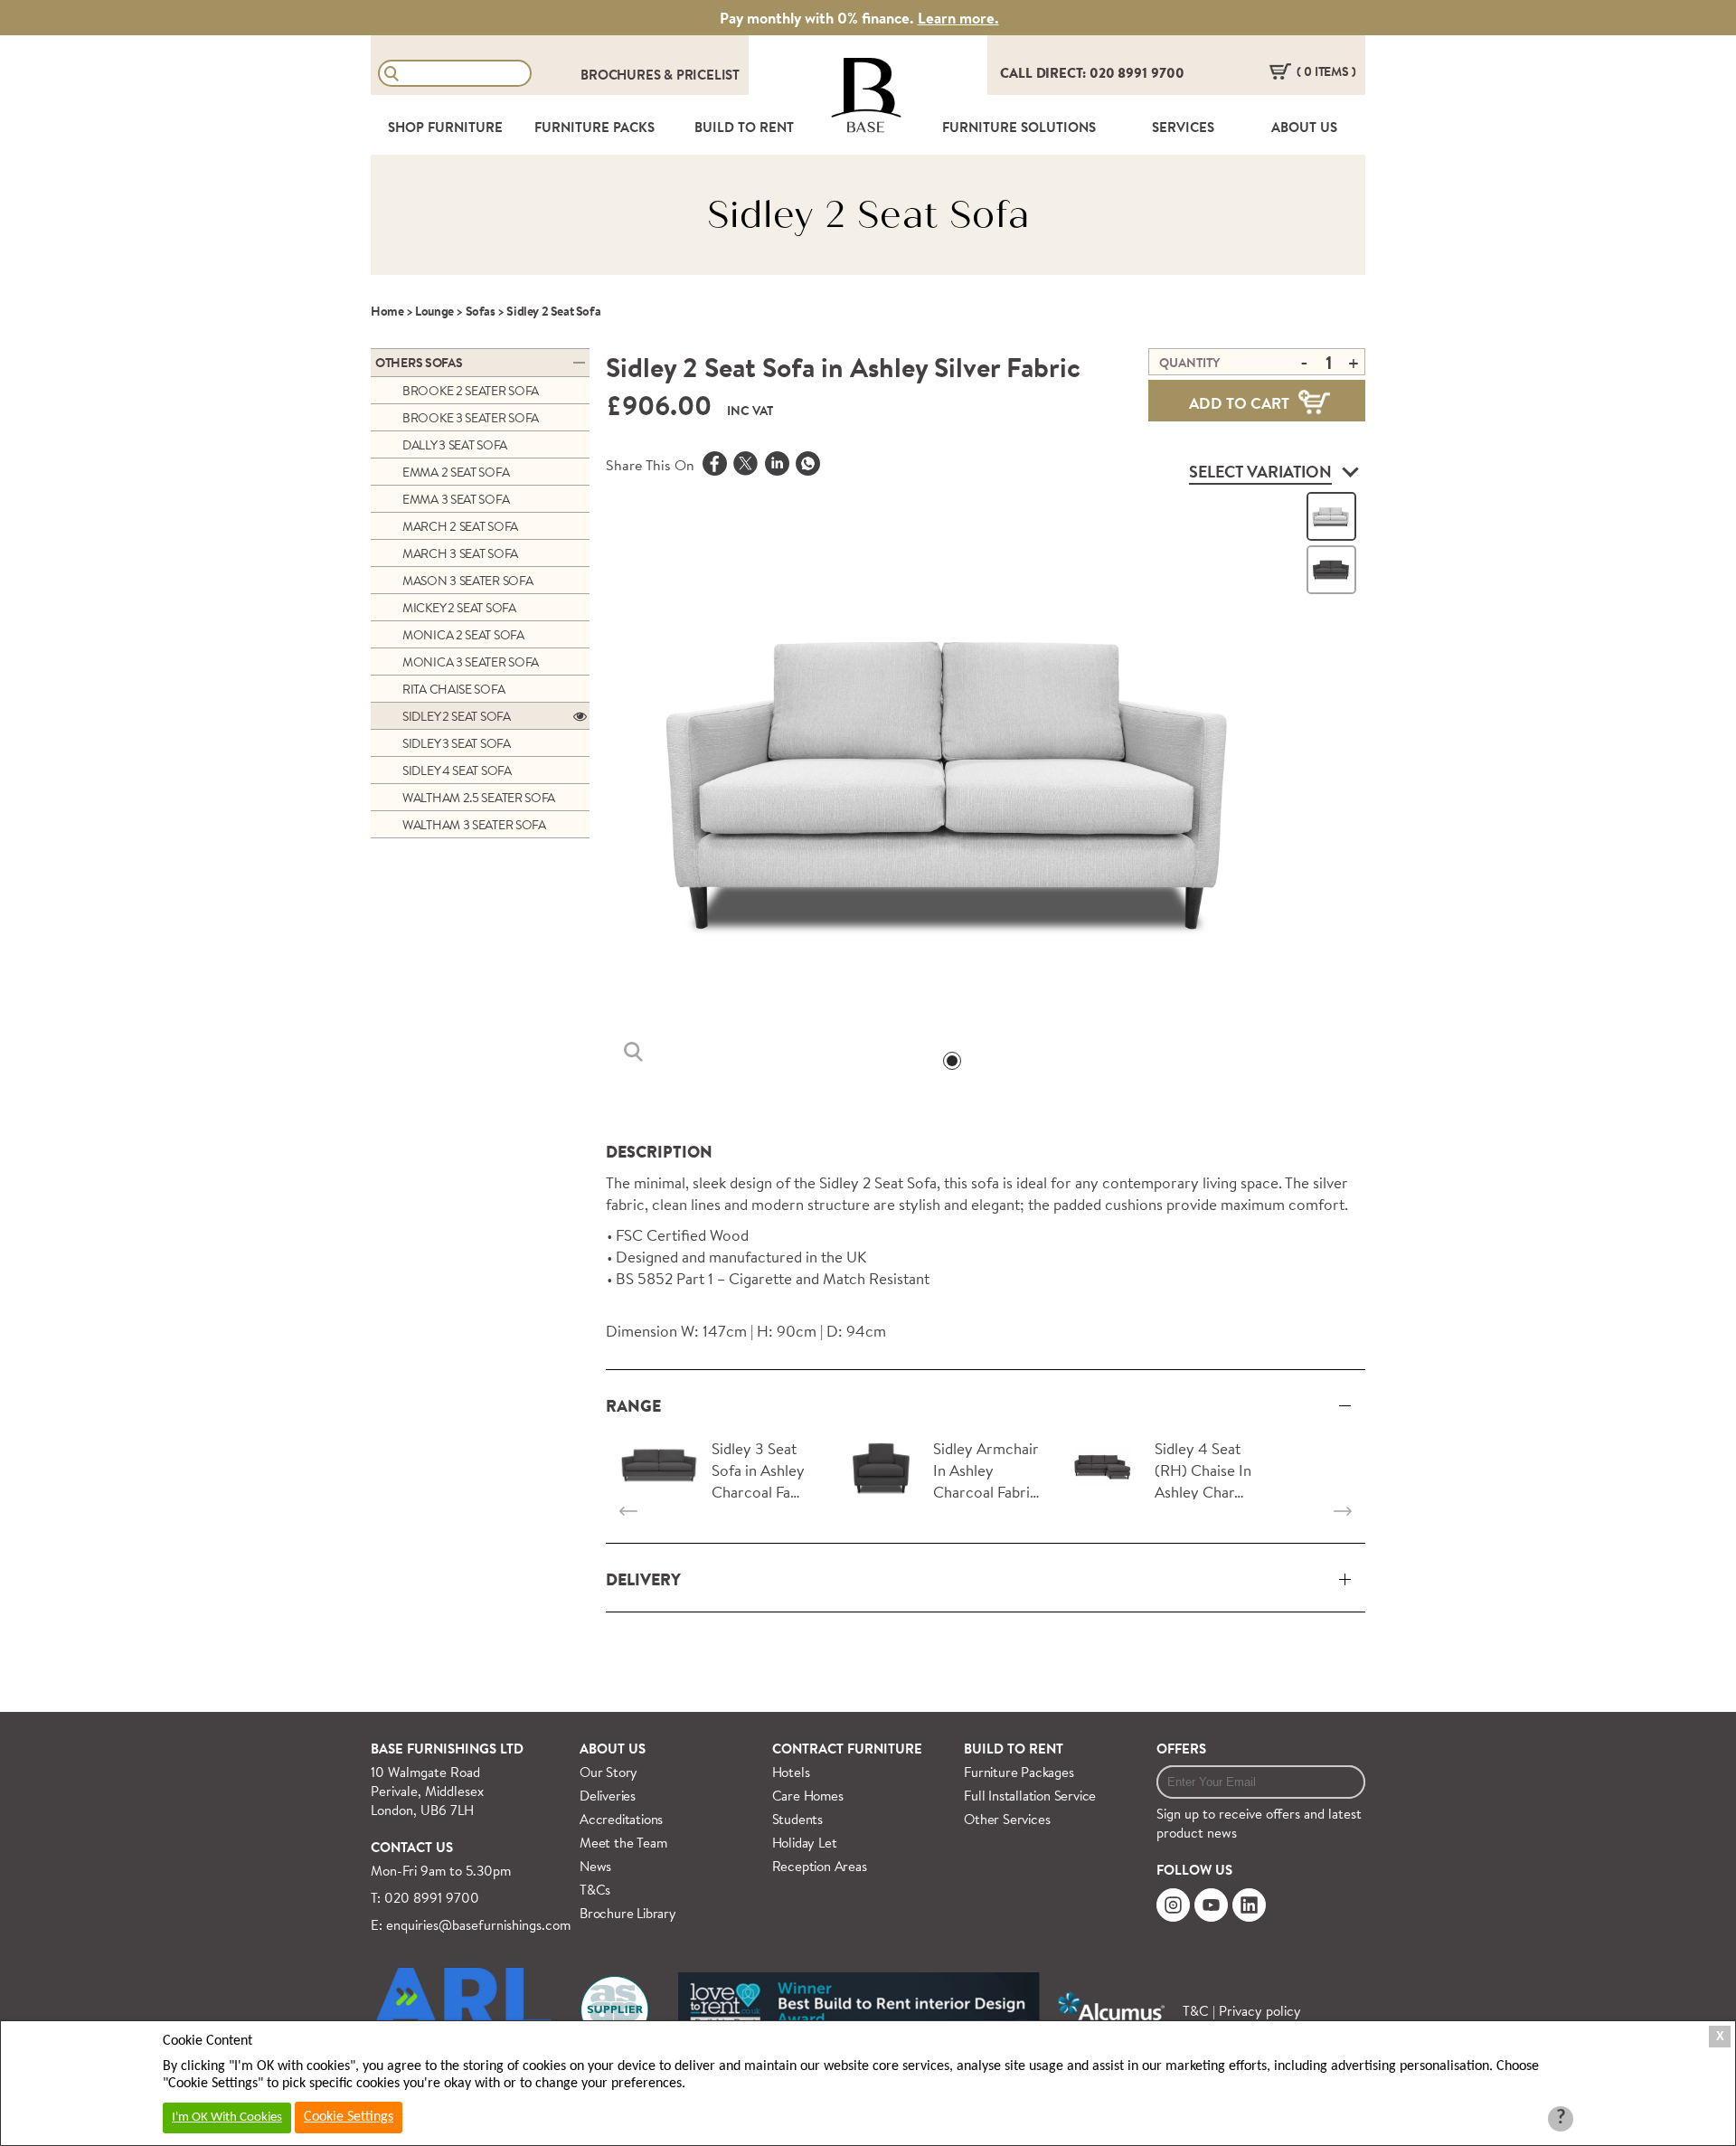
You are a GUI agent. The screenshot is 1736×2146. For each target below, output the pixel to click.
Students (797, 1819)
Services (1183, 127)
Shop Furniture (445, 127)
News (595, 1866)
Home (387, 311)
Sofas (481, 311)
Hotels (791, 1772)
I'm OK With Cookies (227, 2118)
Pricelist (708, 75)
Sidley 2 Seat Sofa (457, 716)
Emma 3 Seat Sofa (456, 499)
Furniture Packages (1019, 1772)
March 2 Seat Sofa (460, 526)
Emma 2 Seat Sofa (456, 472)
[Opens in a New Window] (808, 466)
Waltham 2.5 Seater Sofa (479, 798)
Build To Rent (744, 127)
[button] (952, 1061)
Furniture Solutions (1019, 127)
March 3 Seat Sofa (460, 553)
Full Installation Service (1030, 1796)
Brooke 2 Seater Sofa (471, 391)
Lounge (434, 311)
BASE (866, 128)
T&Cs (595, 1890)
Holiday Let (805, 1843)
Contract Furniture (847, 1749)
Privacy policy (1260, 2011)
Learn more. (958, 18)
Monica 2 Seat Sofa (463, 635)
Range (633, 1406)
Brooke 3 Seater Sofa (471, 418)
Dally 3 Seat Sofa (455, 445)
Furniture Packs (594, 127)
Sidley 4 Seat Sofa (457, 770)
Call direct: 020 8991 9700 (1092, 73)
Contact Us (412, 1847)
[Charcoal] (1331, 570)
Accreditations (621, 1819)
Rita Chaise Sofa (453, 689)
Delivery (643, 1579)
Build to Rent (1014, 1749)
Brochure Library (628, 1913)
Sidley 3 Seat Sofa (457, 743)
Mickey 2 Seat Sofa (459, 608)
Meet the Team (623, 1843)
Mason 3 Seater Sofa (467, 581)
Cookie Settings (349, 2117)
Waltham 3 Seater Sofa (474, 825)
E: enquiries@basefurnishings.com (471, 1925)
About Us (1304, 127)
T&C (1196, 2011)
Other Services (1007, 1819)
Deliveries (608, 1796)
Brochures (622, 75)
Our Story (609, 1772)
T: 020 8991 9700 (425, 1898)
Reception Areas (820, 1866)
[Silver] (1331, 516)
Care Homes (808, 1796)
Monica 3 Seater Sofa (471, 662)
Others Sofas (419, 363)
